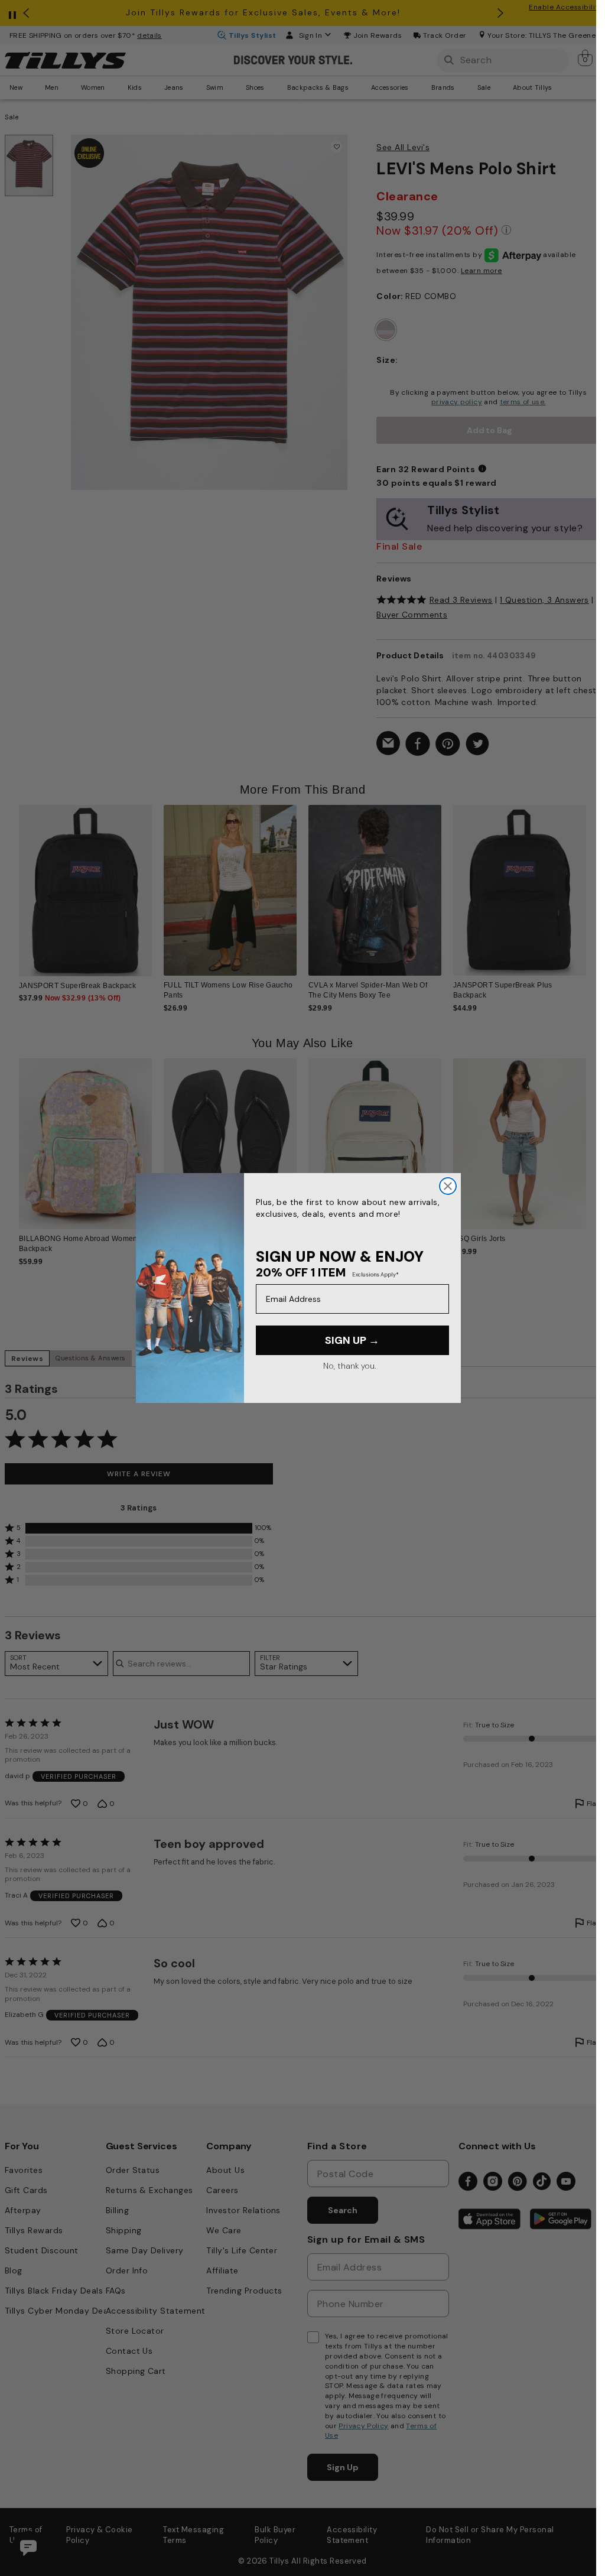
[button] (593, 886)
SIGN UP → (352, 1340)
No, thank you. (349, 1366)
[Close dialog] (448, 1186)
